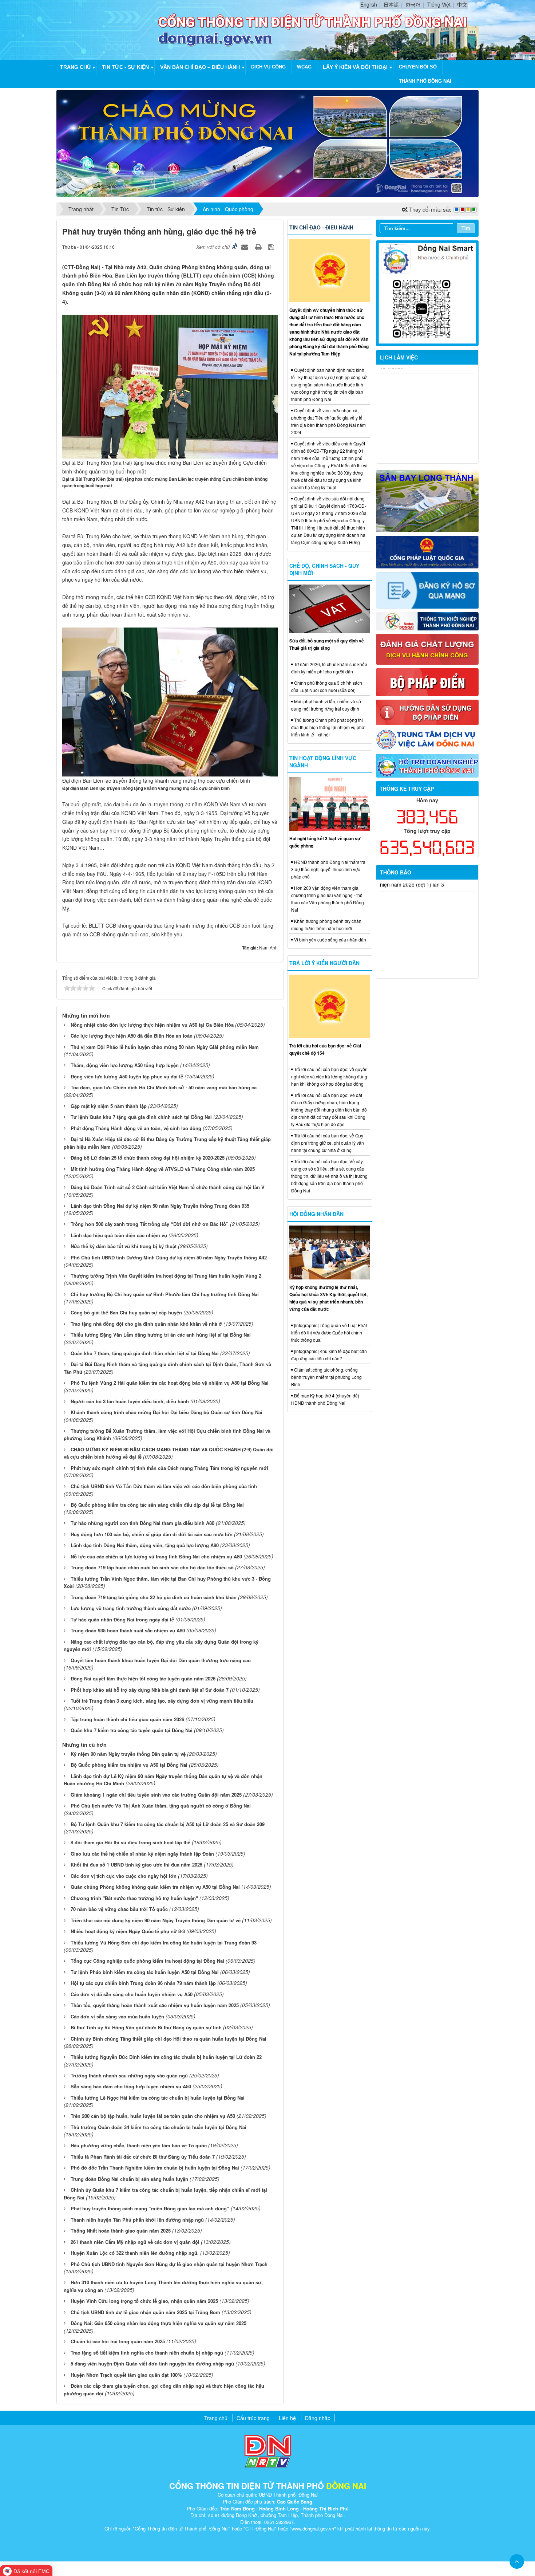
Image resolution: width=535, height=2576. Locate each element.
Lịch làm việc (399, 357)
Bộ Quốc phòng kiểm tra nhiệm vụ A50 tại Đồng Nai (129, 1765)
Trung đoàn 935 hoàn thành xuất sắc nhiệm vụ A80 (128, 1630)
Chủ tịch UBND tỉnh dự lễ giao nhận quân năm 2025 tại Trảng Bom (145, 2312)
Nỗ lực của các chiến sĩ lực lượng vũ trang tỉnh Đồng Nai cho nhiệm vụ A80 (156, 1556)
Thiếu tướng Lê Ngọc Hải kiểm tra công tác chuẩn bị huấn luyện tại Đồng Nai (158, 2098)
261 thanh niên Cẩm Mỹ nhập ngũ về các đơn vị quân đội (135, 2242)
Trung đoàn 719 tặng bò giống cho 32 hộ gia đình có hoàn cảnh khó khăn (154, 1597)
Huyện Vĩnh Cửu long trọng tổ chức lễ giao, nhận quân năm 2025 (144, 2301)
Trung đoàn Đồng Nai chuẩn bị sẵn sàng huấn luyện (129, 2179)
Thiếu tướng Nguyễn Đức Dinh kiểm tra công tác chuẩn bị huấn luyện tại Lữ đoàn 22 (166, 2057)
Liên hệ (287, 2418)
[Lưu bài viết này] (272, 247)
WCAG (304, 67)
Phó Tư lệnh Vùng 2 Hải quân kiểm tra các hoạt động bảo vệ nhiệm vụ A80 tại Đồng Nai (170, 1383)
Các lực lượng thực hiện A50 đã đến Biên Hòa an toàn (132, 1036)
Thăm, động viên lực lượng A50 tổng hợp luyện (125, 1065)
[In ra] (259, 247)
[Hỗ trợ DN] (427, 765)
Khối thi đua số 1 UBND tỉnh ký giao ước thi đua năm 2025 (136, 1865)
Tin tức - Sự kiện (125, 67)
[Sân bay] (427, 500)
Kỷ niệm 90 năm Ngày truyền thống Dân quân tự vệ (128, 1754)
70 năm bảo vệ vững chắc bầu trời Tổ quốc (119, 1909)
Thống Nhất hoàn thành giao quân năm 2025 (121, 2231)
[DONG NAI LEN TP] (267, 143)
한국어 (413, 4)
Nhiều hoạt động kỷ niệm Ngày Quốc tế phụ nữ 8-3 (128, 1931)
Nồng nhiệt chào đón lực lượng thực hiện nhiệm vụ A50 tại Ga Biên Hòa (152, 1025)
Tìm (466, 228)
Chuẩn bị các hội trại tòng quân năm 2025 (118, 2341)
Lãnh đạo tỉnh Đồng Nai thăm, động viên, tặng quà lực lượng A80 (145, 1545)
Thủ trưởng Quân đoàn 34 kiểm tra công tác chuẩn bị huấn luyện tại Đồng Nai (158, 2127)
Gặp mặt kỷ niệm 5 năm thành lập (109, 1106)
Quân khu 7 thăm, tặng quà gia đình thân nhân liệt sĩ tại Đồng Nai (145, 1353)
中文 (462, 4)
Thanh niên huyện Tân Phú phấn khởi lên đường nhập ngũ (137, 2220)
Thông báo (396, 872)
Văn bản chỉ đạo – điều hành (200, 67)
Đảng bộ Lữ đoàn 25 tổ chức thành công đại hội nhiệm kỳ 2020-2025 (148, 1158)
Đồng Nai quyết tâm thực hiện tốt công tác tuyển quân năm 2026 (143, 1678)
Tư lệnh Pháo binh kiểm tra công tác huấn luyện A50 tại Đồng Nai (145, 1972)
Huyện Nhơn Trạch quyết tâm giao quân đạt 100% (126, 2375)
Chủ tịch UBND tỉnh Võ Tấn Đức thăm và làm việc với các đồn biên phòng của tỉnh (164, 1486)
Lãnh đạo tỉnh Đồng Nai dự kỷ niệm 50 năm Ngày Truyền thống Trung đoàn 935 (160, 1206)
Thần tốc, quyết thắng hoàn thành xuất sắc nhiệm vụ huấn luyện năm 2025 (155, 2005)
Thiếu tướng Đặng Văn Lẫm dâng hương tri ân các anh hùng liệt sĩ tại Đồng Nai (161, 1335)
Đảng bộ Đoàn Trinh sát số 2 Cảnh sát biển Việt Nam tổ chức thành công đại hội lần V (168, 1187)
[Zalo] (427, 292)
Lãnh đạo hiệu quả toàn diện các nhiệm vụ (119, 1235)
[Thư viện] (427, 712)
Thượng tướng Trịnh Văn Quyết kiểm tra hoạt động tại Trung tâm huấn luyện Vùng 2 (166, 1276)
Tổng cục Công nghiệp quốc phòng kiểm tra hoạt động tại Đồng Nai (147, 1961)
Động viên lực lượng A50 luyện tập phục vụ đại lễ (127, 1076)
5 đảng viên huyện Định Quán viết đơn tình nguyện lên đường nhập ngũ (152, 2363)
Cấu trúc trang (253, 2418)
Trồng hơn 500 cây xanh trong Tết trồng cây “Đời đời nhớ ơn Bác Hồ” (150, 1224)
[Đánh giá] (427, 649)
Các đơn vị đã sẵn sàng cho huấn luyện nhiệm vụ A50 (132, 1994)
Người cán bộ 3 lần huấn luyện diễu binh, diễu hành (130, 1401)
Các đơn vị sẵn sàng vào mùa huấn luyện (117, 2016)
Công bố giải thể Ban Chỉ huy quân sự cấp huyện (126, 1312)
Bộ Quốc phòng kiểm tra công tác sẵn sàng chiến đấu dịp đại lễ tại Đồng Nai (157, 1505)
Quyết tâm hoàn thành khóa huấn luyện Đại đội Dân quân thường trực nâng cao (161, 1660)
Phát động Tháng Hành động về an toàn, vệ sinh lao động (136, 1128)
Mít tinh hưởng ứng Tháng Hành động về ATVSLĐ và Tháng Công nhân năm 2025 (163, 1169)
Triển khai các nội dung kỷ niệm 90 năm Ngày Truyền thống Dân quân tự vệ (156, 1920)
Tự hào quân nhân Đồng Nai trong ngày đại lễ (122, 1619)
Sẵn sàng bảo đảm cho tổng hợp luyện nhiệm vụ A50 (131, 2086)
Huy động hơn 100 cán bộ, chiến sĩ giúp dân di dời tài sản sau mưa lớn (152, 1534)
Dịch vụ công (268, 67)
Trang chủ (75, 67)
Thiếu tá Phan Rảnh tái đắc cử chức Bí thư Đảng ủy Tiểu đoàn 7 (143, 2157)
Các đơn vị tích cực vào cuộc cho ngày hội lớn (124, 1876)
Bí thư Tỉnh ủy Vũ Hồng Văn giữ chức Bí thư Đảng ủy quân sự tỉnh (146, 2027)
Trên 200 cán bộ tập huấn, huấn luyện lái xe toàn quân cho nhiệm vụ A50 (153, 2116)
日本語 (391, 4)
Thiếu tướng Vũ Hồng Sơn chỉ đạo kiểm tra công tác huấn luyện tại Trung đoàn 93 (164, 1942)
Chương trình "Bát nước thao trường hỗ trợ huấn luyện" (134, 1898)
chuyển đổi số (418, 67)
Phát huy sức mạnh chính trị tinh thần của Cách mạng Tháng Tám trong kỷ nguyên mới (169, 1468)
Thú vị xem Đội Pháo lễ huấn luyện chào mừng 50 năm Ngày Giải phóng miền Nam (165, 1047)
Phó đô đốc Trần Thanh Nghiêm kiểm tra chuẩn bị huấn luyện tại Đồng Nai (155, 2168)
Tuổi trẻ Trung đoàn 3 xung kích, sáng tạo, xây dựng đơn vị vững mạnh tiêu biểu (162, 1701)
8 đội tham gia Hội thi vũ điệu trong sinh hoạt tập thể (130, 1842)
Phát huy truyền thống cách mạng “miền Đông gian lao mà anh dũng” (150, 2208)
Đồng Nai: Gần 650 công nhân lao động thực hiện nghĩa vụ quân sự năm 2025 (158, 2323)
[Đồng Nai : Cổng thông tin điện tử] (109, 29)
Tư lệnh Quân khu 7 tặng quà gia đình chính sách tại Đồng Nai (141, 1117)
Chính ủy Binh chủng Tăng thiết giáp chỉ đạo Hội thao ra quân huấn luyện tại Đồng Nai (169, 2039)
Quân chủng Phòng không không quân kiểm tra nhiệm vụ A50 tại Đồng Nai (155, 1887)
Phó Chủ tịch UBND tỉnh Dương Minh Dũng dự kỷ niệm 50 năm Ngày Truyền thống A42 (169, 1257)
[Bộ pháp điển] (427, 681)
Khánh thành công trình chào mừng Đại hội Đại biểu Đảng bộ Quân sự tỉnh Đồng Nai (167, 1412)
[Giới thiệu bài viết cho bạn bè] (246, 247)
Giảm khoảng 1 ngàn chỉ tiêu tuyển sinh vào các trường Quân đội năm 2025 (156, 1795)
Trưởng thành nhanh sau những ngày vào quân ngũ (129, 2075)
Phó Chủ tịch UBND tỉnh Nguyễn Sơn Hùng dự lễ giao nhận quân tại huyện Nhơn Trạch (169, 2264)
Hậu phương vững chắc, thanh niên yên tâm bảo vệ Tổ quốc (139, 2145)
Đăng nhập (318, 2418)
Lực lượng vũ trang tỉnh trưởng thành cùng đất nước (131, 1608)
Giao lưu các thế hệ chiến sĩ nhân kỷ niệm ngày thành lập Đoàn (142, 1854)
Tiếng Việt (439, 4)
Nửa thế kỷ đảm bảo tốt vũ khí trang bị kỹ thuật (124, 1246)
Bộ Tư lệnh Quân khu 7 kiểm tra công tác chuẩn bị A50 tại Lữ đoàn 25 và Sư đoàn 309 (168, 1824)
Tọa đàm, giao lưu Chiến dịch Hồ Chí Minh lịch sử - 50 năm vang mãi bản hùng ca (164, 1087)
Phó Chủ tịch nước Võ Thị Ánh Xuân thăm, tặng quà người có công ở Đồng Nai (161, 1806)
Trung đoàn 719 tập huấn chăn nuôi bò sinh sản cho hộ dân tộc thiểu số (152, 1567)
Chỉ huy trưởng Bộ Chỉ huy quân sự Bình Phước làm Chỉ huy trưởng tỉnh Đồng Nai (165, 1294)
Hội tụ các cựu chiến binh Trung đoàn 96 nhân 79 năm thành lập (143, 1983)
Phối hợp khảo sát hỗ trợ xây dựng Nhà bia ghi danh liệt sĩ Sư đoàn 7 (150, 1690)
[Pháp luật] (427, 551)
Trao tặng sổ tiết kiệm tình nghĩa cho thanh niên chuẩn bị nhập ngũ (147, 2353)
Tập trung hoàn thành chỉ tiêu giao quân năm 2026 (127, 1719)
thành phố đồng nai (425, 81)
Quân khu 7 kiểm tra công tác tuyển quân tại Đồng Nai (132, 1730)
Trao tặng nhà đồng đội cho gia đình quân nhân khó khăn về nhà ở (146, 1324)
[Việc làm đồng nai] (427, 739)
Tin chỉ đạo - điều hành (321, 227)
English (369, 4)
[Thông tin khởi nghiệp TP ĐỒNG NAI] (427, 621)
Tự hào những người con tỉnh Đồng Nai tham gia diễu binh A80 (142, 1523)
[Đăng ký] (427, 590)
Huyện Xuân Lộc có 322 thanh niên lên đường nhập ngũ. (135, 2253)
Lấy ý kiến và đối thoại (355, 67)
